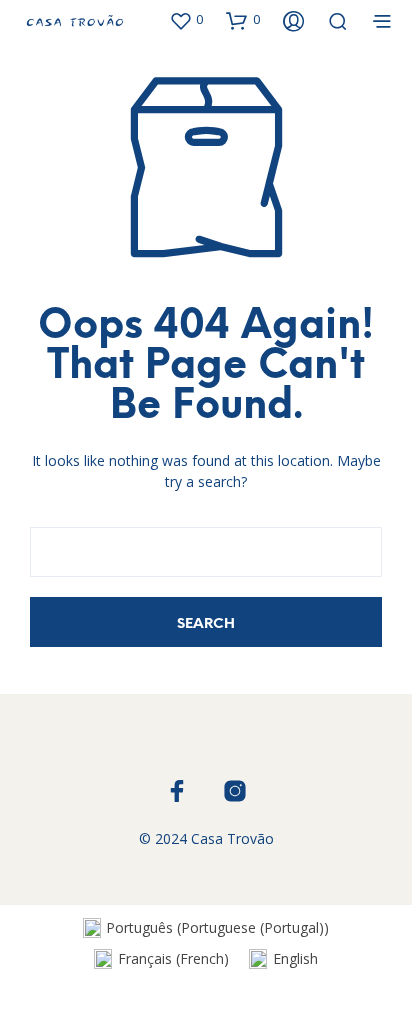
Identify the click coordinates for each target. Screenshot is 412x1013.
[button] (186, 20)
